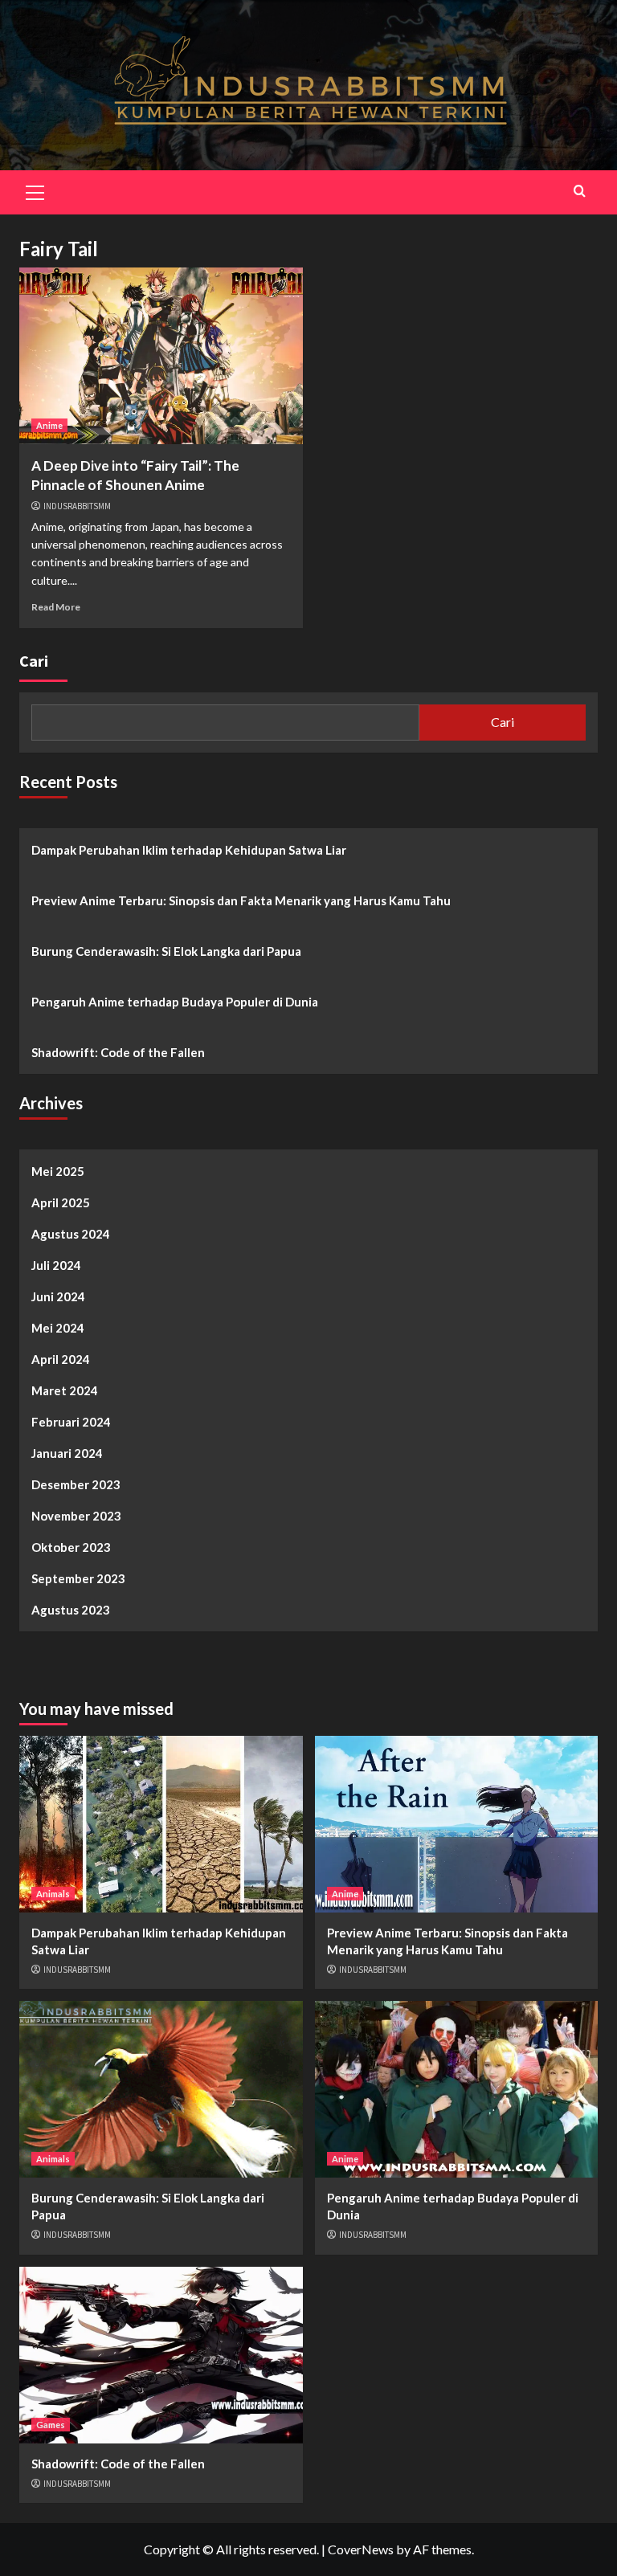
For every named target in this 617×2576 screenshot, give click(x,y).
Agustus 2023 (71, 1610)
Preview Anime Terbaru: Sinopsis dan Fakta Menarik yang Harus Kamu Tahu (241, 900)
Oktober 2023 (71, 1547)
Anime (49, 425)
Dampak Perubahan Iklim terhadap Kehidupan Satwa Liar (189, 850)
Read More (56, 607)
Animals (53, 1894)
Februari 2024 (71, 1422)
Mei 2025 (58, 1171)
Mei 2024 (58, 1328)
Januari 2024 (67, 1453)
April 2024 (61, 1359)
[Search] (580, 191)
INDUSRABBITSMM (77, 506)
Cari (34, 661)
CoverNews (361, 2549)
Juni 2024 (58, 1296)
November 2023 (76, 1516)
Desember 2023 (76, 1484)
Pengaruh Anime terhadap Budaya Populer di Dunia (175, 1002)
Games (51, 2425)
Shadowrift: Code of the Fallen (118, 1052)
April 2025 (61, 1202)
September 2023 (78, 1578)
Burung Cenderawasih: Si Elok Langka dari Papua (166, 951)
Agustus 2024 (71, 1234)
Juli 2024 (56, 1265)
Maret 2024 (65, 1390)
